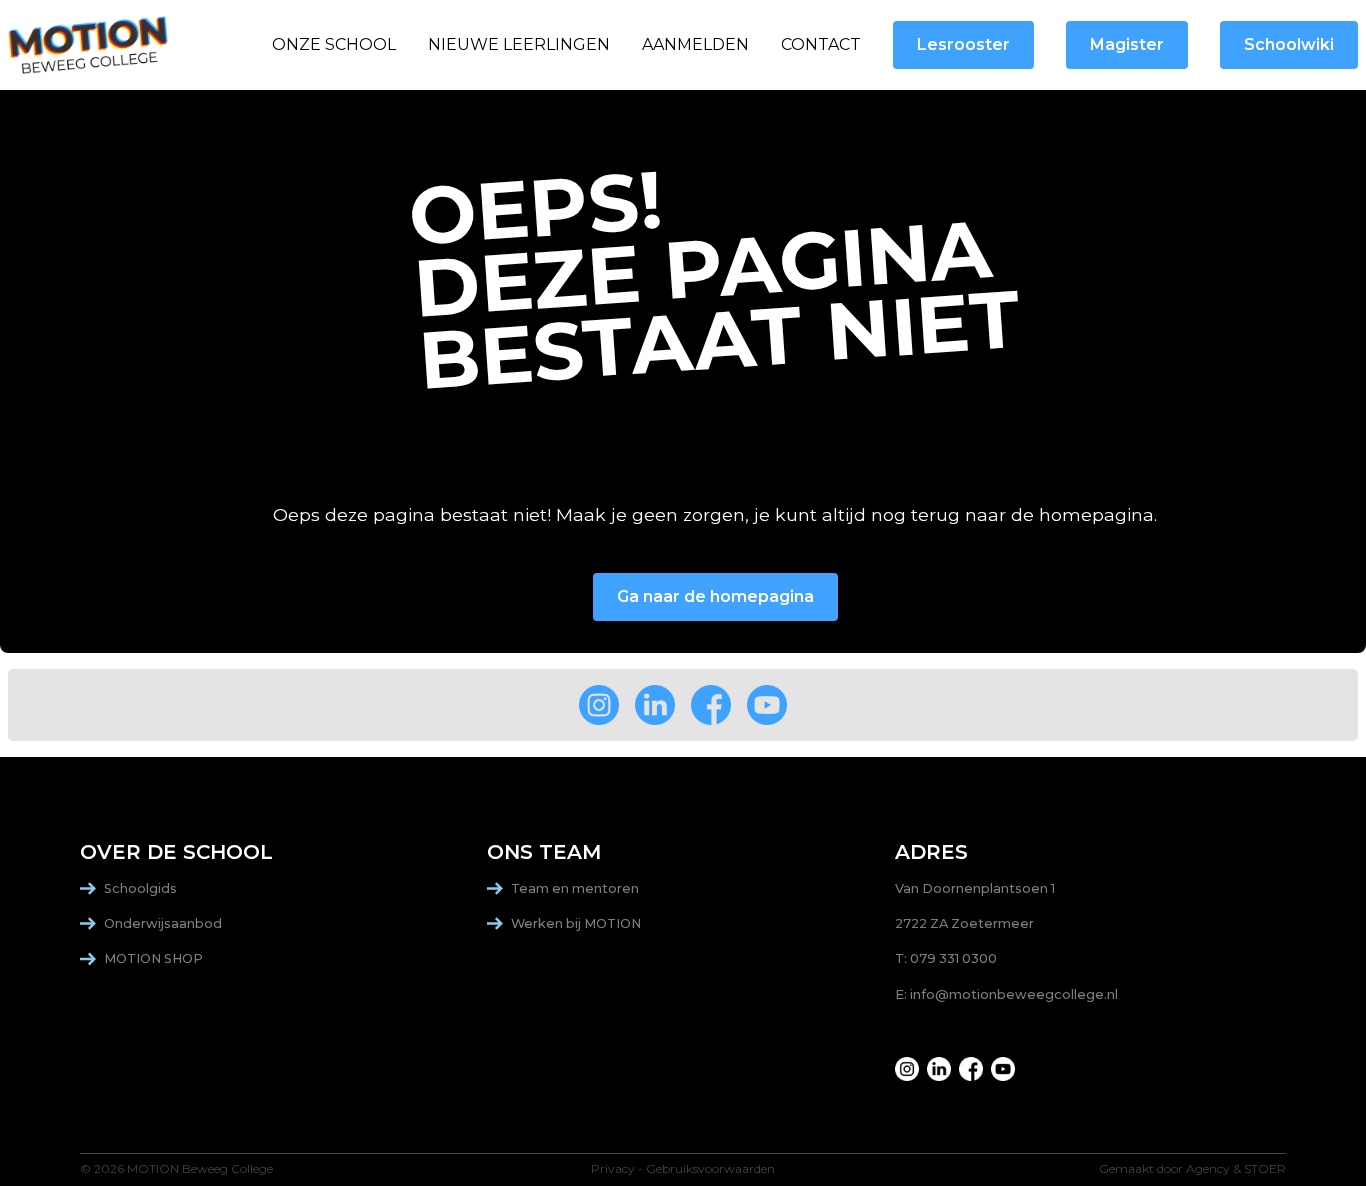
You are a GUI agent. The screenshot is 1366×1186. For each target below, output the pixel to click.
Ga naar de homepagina (715, 596)
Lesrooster (963, 44)
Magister (1127, 44)
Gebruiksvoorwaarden (710, 1169)
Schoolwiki (1289, 44)
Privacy (613, 1169)
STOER (1265, 1169)
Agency (1208, 1169)
